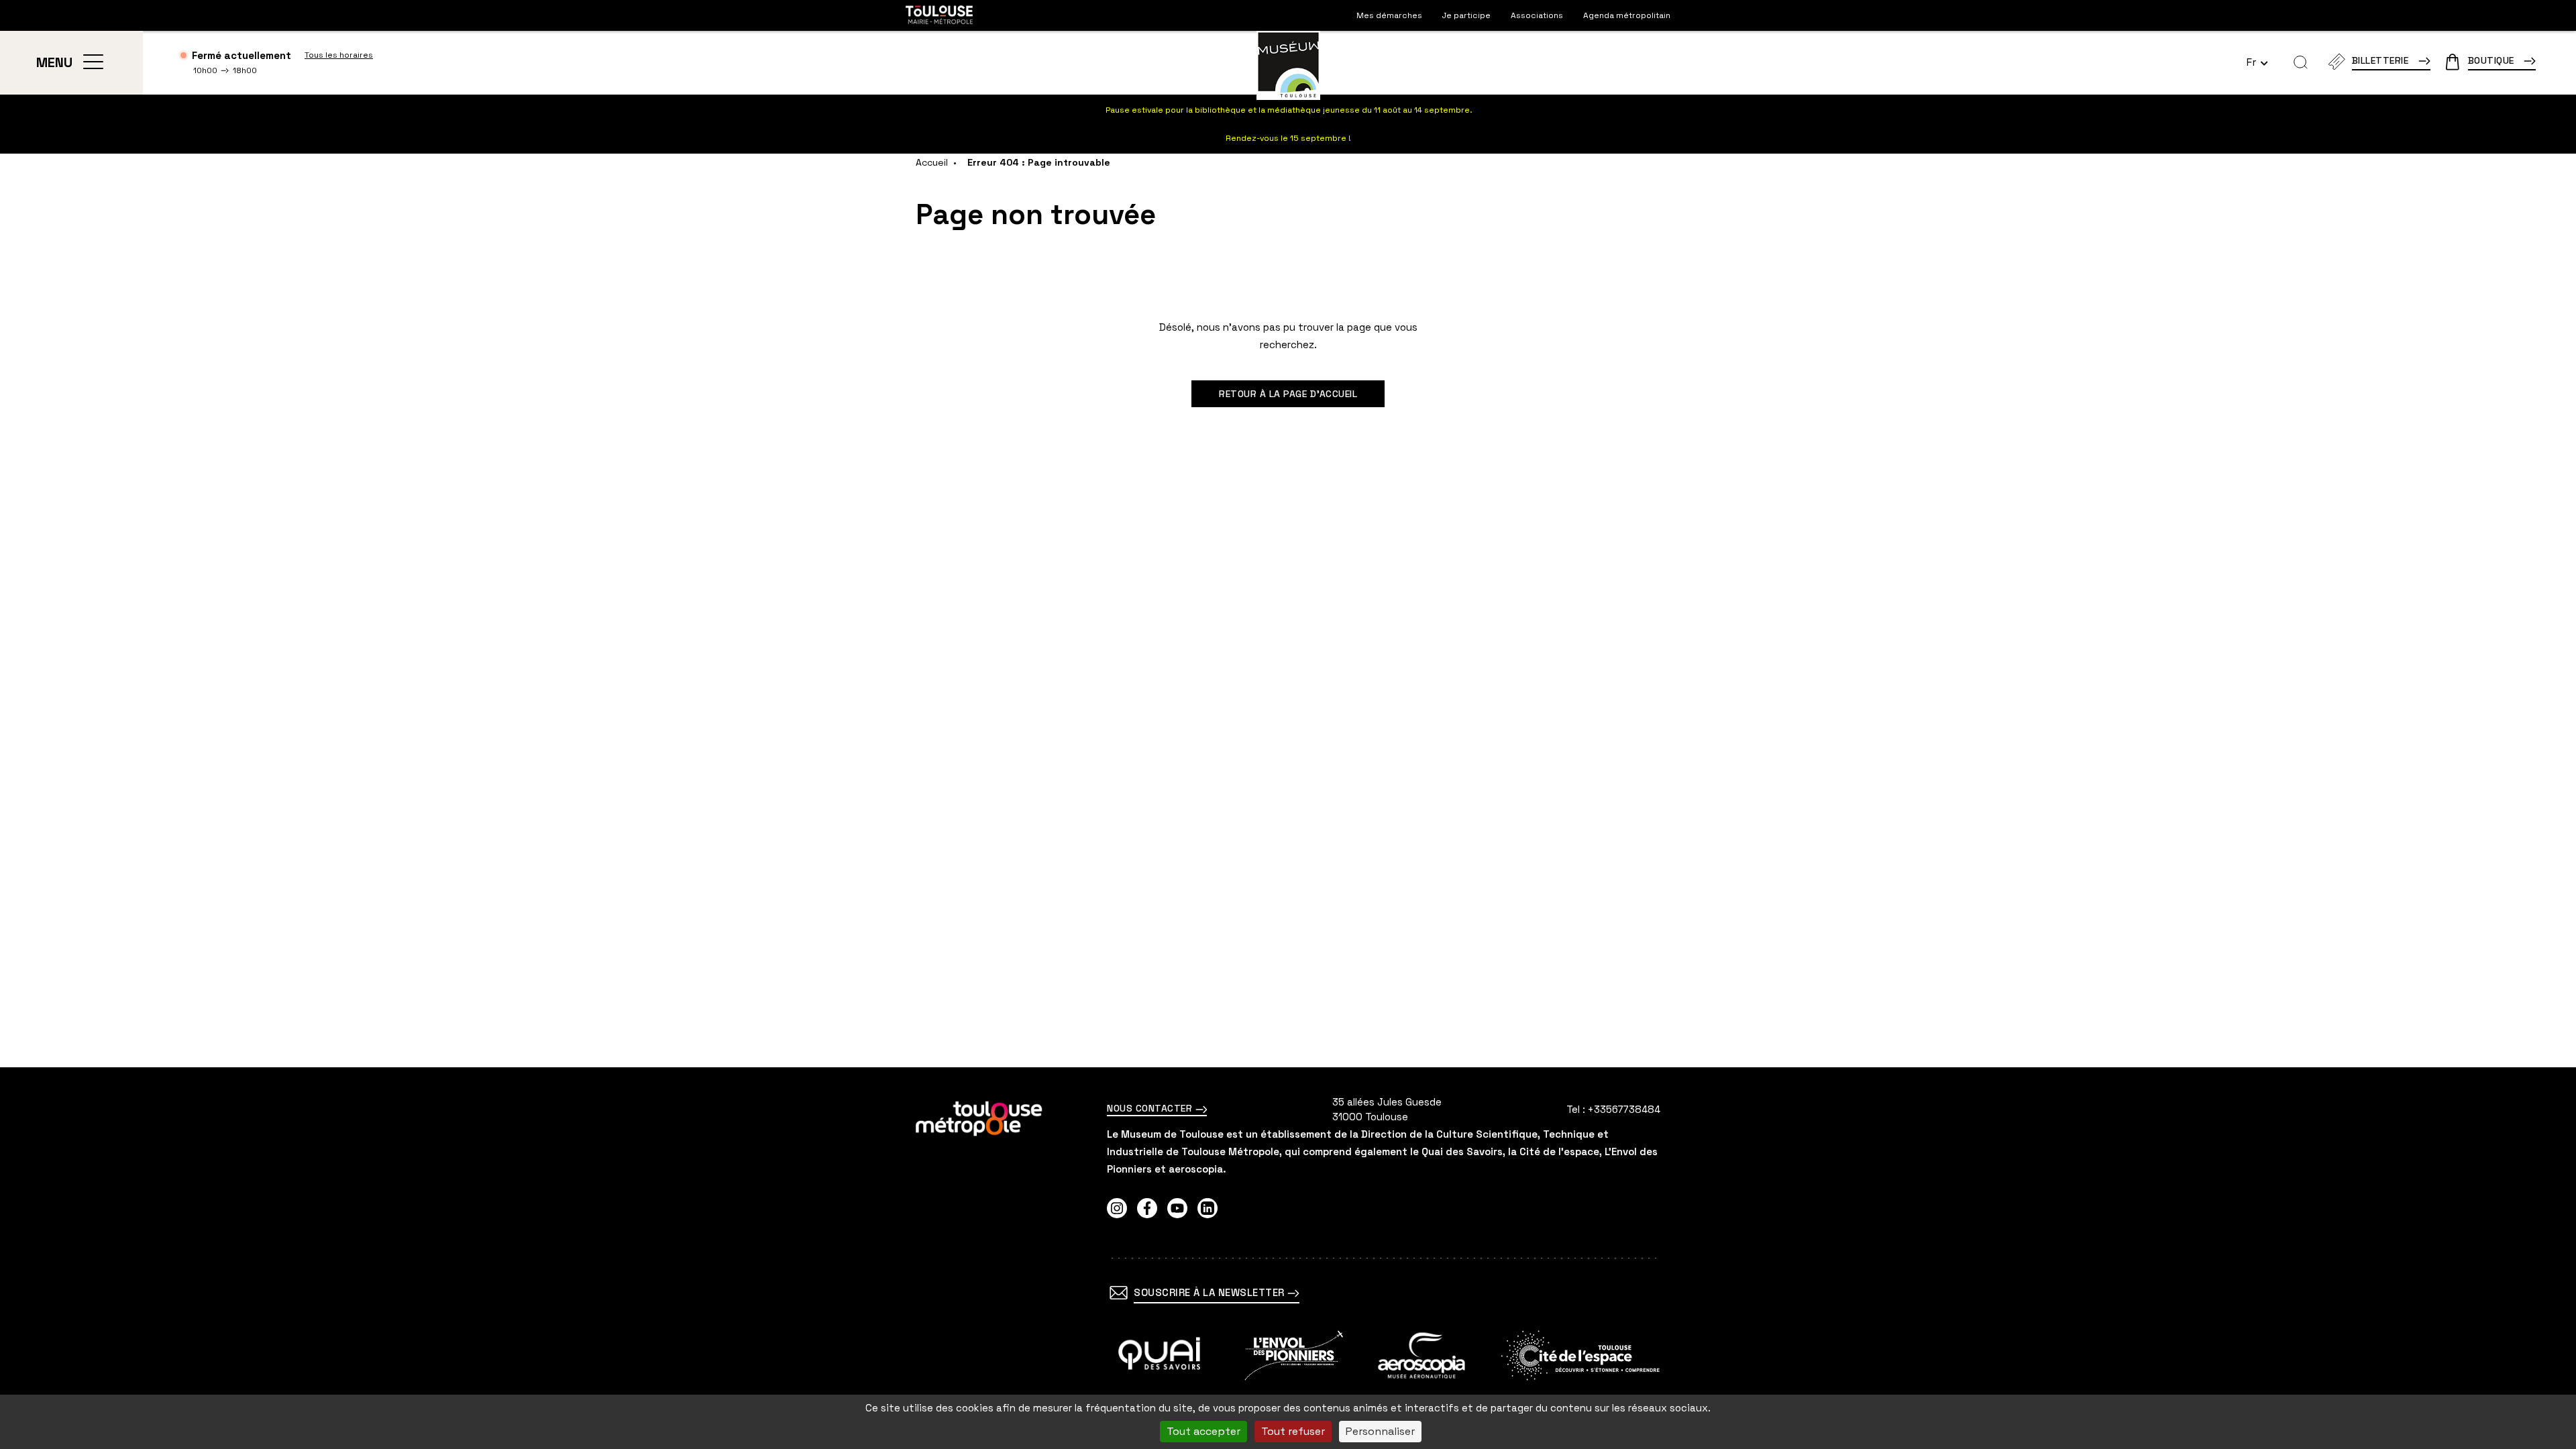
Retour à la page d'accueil (1288, 394)
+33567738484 (1624, 1109)
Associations (1537, 15)
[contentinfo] (1288, 1258)
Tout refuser (1293, 1431)
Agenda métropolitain (1627, 15)
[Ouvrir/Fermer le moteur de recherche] (2301, 62)
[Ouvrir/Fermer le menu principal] (93, 62)
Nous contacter (1151, 1108)
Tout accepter (1203, 1431)
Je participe (1466, 15)
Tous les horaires (339, 55)
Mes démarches (1389, 15)
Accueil (932, 162)
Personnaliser (1380, 1431)
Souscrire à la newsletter (1211, 1292)
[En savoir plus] (1160, 1355)
